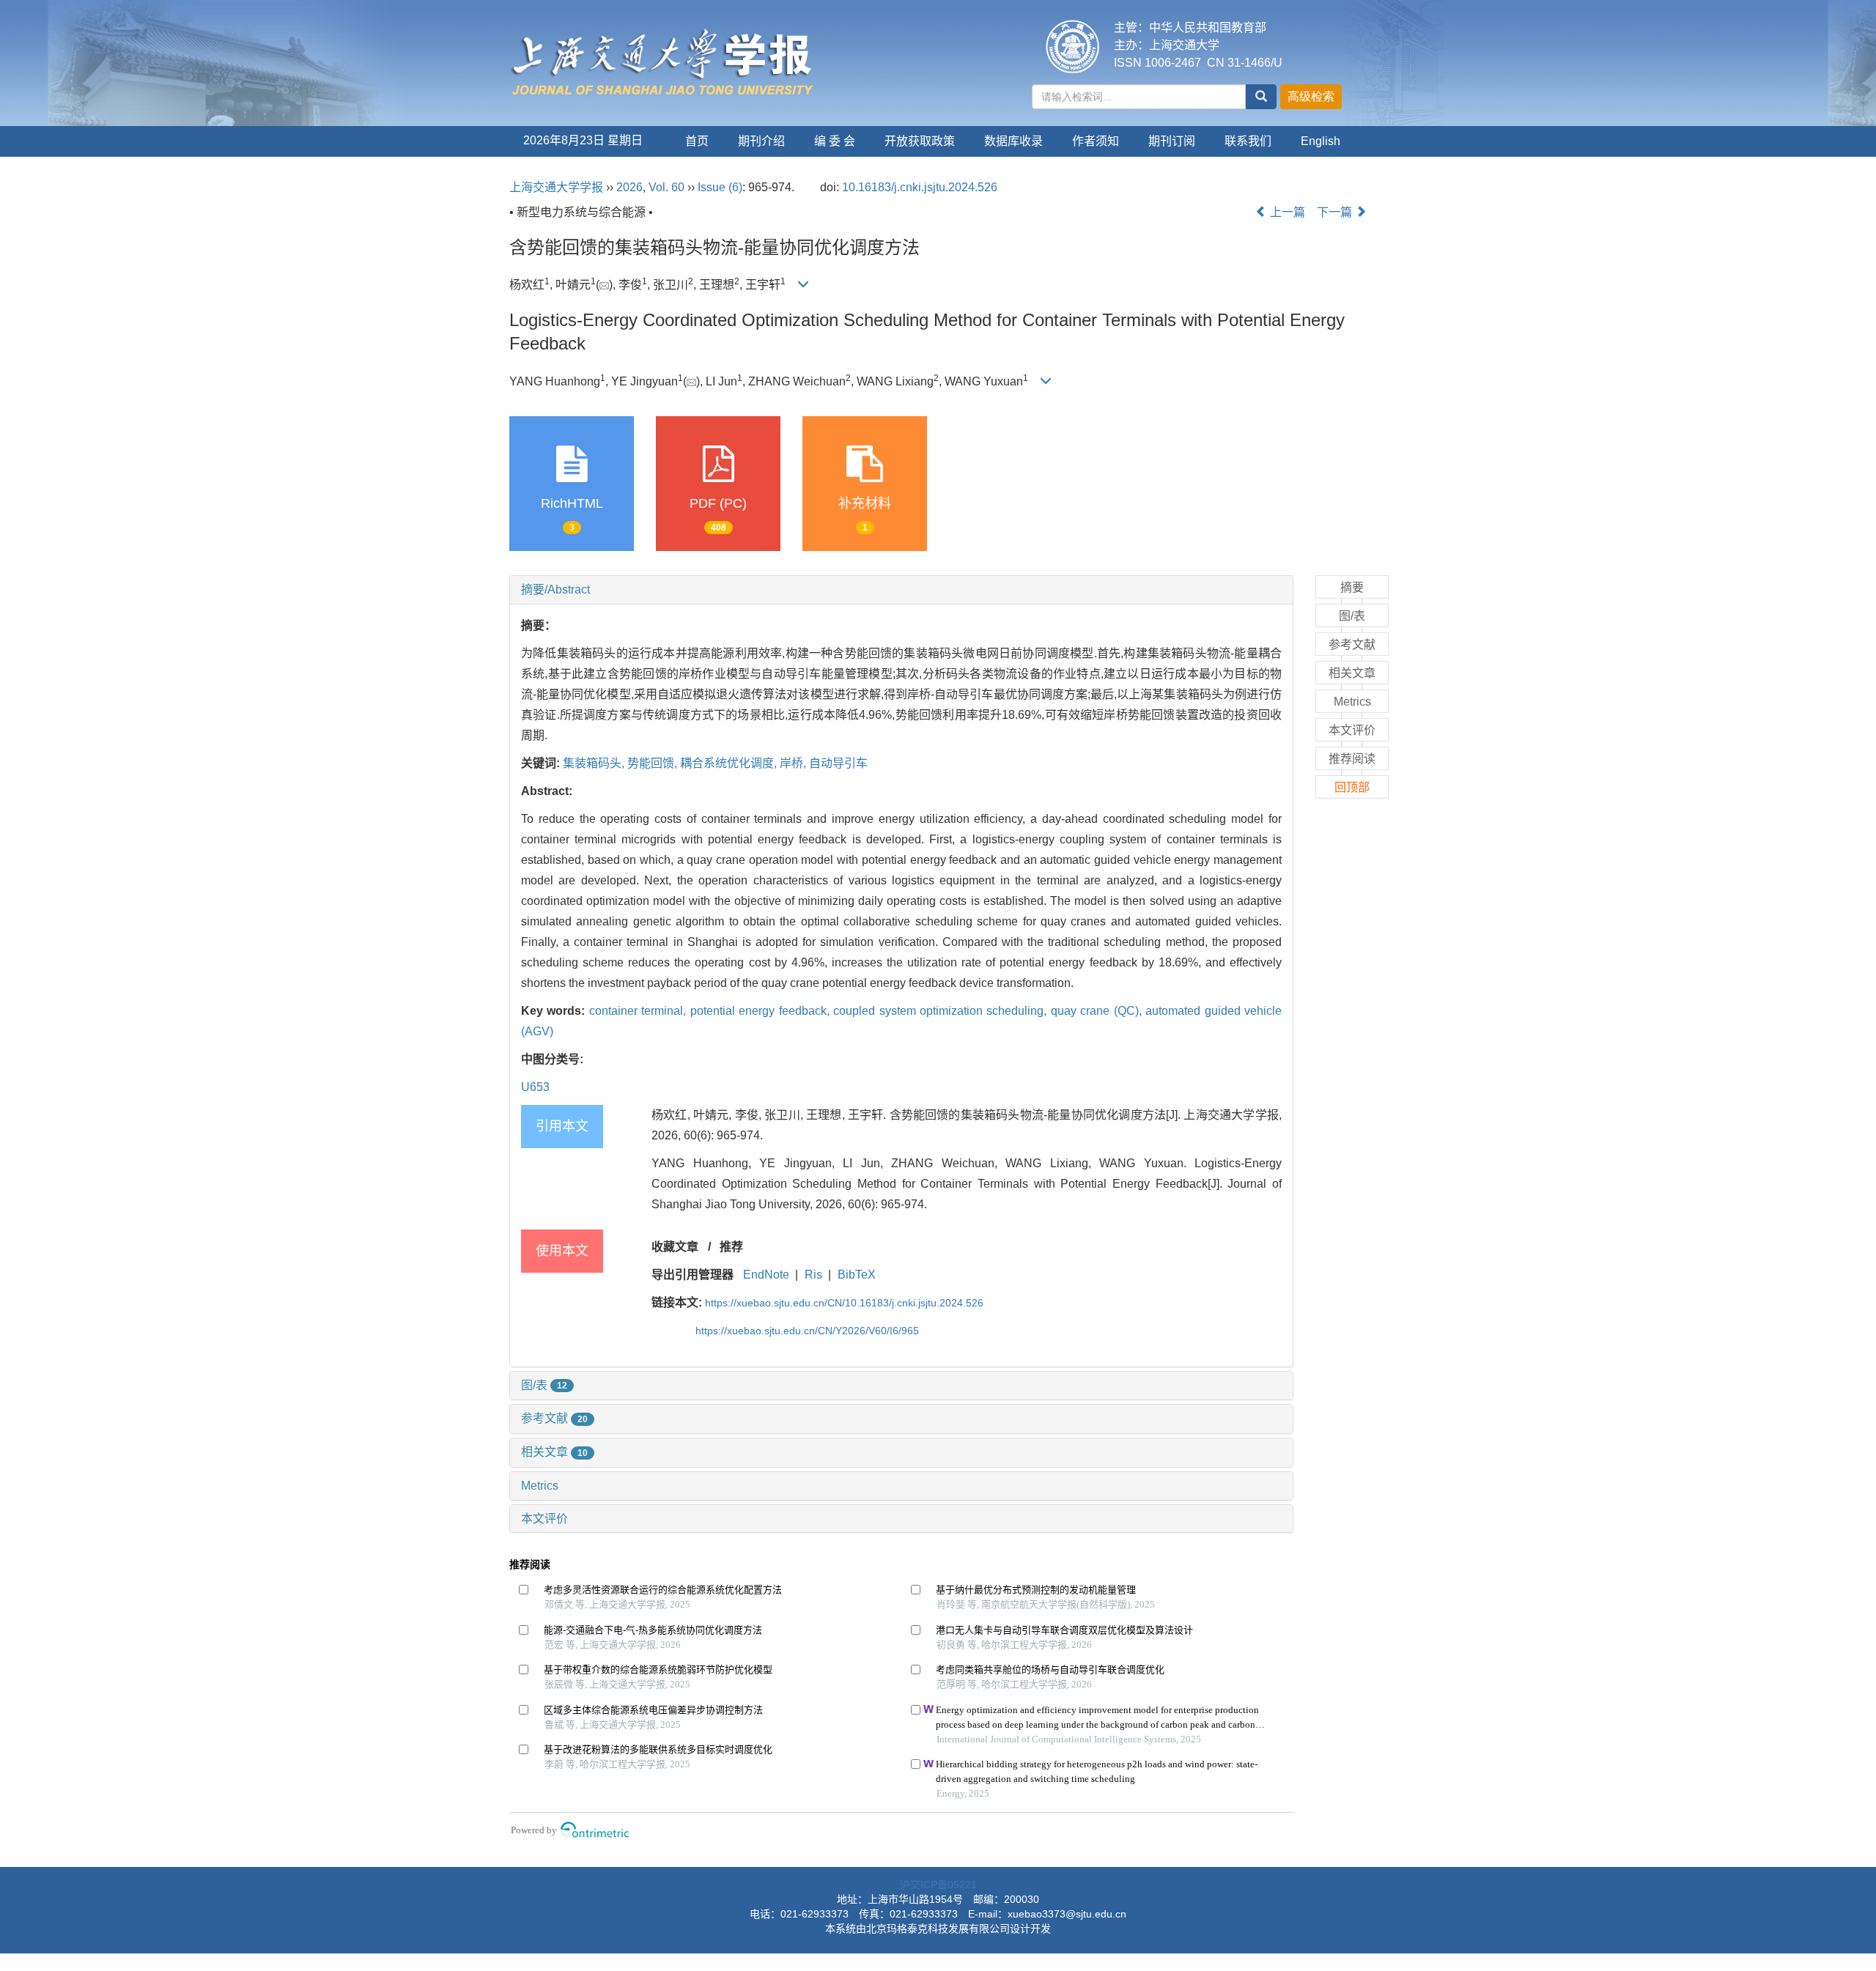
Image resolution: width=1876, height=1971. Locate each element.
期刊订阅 (1172, 141)
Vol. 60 (666, 187)
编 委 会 (835, 141)
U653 (535, 1087)
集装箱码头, (595, 763)
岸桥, (794, 763)
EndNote (766, 1275)
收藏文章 (675, 1247)
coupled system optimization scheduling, (942, 1011)
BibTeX (857, 1275)
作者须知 (1096, 141)
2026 (629, 187)
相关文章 (554, 1452)
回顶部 (1352, 787)
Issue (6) (720, 187)
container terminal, (640, 1011)
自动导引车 (838, 763)
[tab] (901, 590)
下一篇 (1336, 212)
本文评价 (544, 1519)
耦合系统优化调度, (730, 763)
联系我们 (1248, 141)
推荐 (731, 1247)
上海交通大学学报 (556, 187)
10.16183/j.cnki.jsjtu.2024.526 (920, 187)
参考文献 (554, 1418)
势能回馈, (654, 763)
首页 (697, 141)
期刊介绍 (761, 141)
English (1321, 141)
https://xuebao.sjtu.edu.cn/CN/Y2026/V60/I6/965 (807, 1331)
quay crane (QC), (1098, 1011)
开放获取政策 (920, 141)
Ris (813, 1275)
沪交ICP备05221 (938, 1885)
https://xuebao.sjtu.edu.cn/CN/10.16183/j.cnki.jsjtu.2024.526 (844, 1303)
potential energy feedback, (762, 1011)
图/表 (544, 1385)
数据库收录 (1013, 141)
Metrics (540, 1486)
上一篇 (1286, 212)
